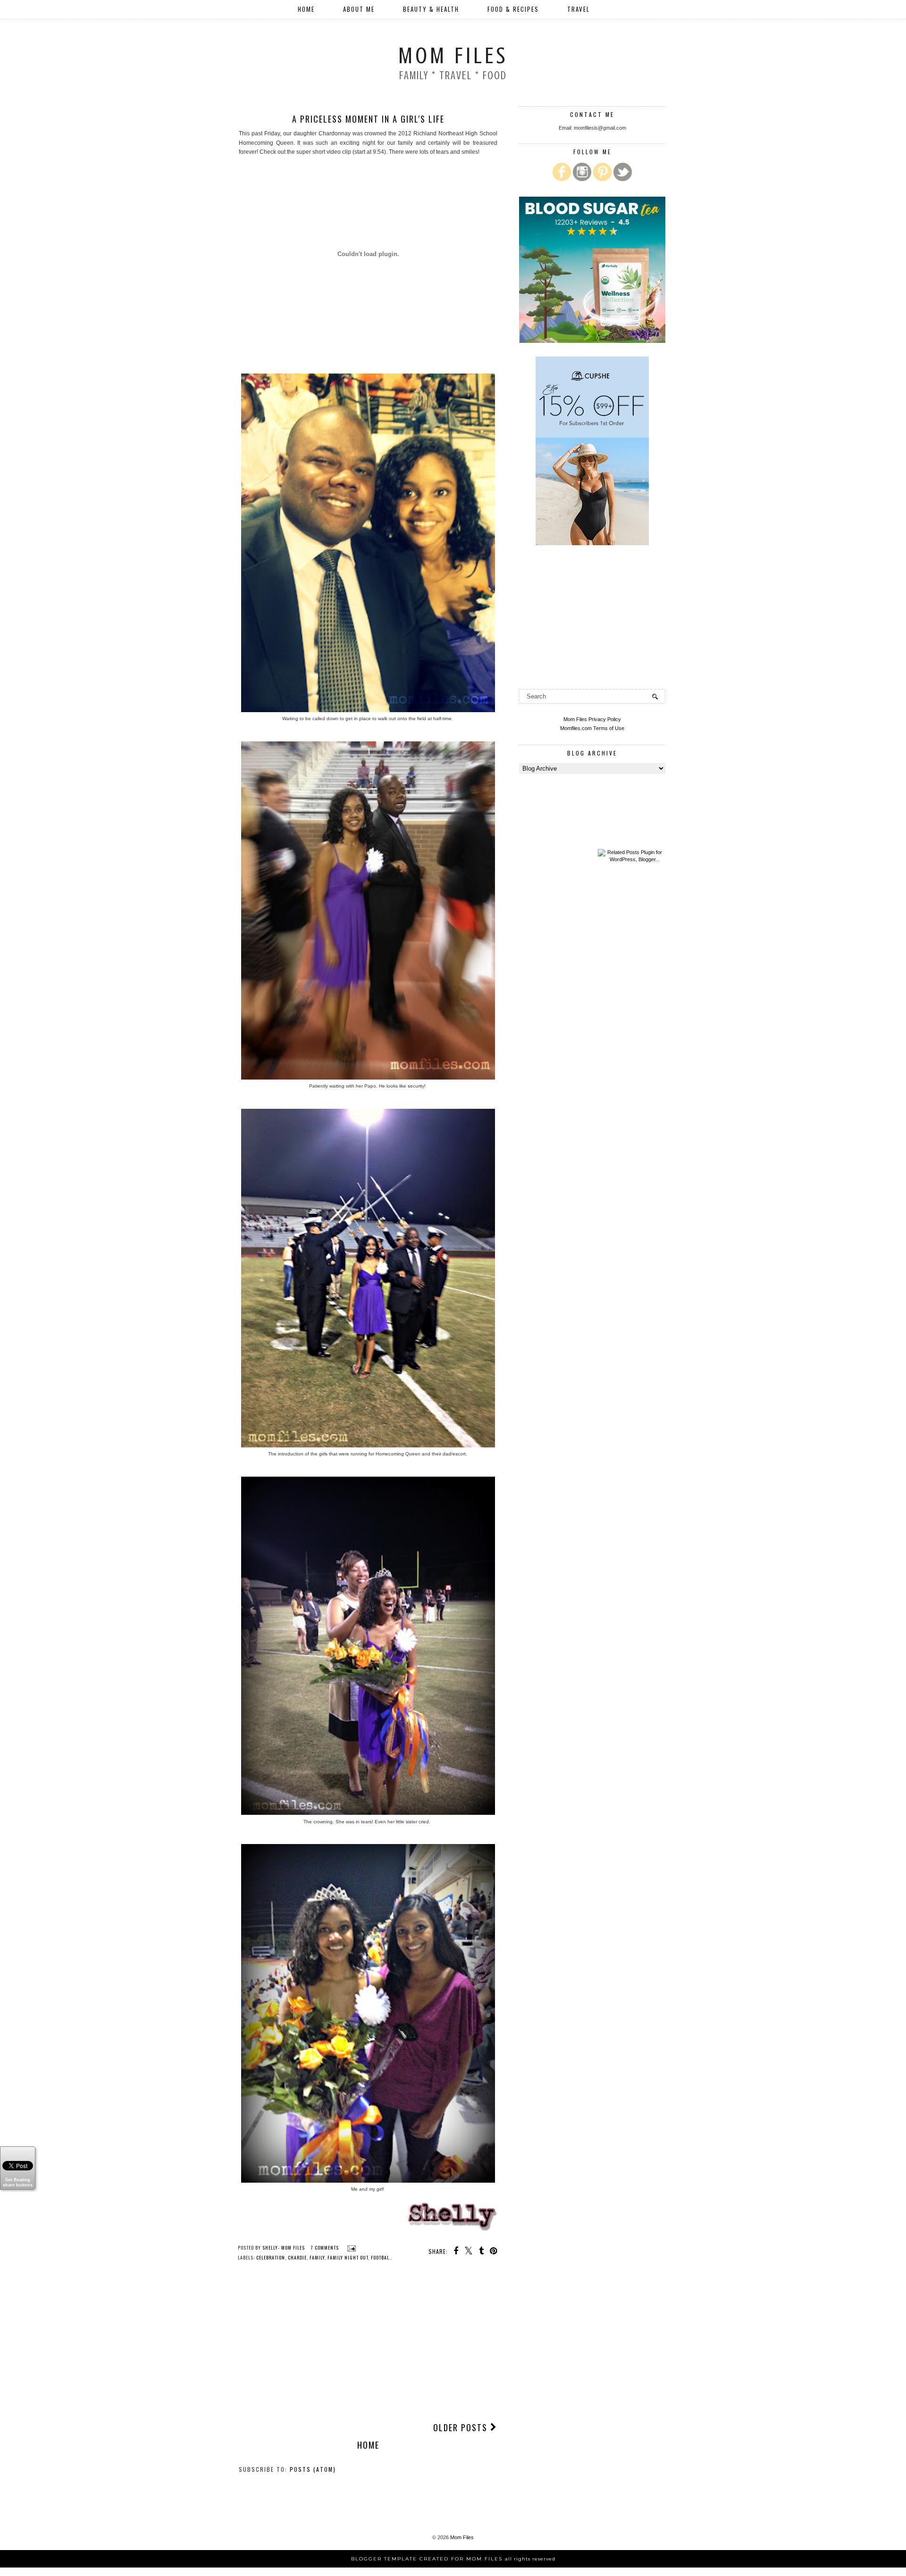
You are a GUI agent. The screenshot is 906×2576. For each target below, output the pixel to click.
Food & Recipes (513, 9)
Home (306, 9)
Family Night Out (348, 2257)
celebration (271, 2257)
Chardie (297, 2257)
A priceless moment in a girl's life (368, 119)
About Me (359, 9)
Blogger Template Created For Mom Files (453, 2559)
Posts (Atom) (313, 2469)
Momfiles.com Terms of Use (592, 728)
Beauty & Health (431, 9)
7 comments (326, 2248)
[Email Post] (350, 2248)
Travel (579, 9)
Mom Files (453, 56)
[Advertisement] (368, 2343)
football (381, 2257)
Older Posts (462, 2427)
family (317, 2257)
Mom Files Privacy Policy (592, 719)
